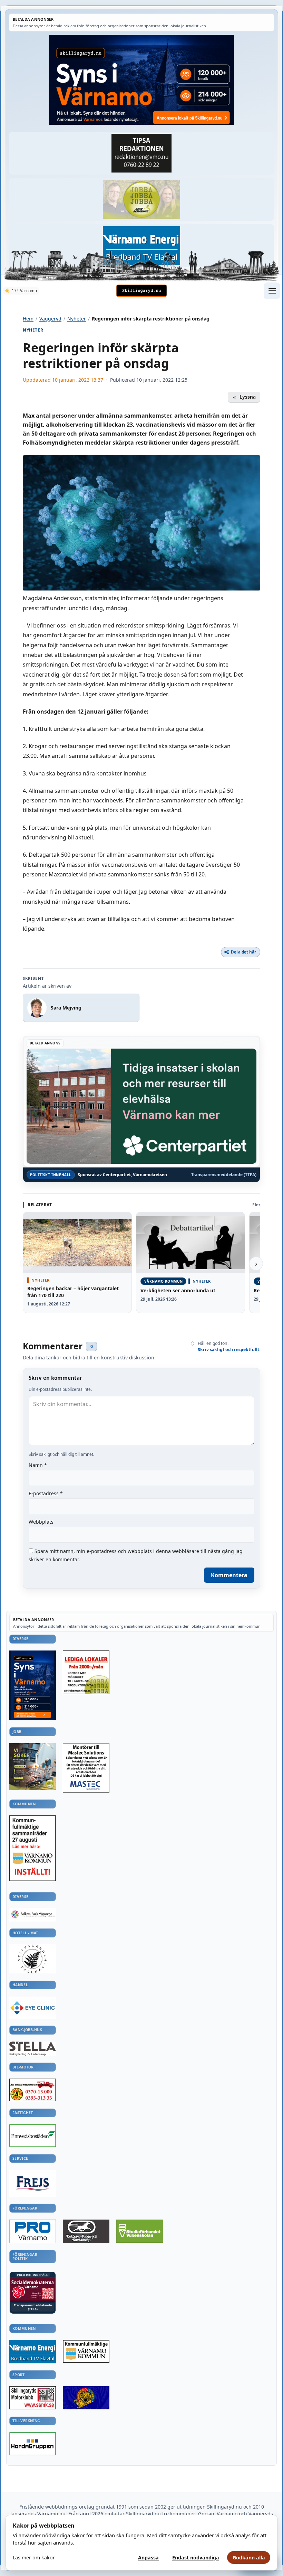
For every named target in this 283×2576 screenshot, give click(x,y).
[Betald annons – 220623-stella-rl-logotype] (33, 2049)
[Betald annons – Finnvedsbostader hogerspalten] (33, 2136)
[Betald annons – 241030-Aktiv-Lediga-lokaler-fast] (86, 1672)
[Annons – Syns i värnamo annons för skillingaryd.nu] (141, 80)
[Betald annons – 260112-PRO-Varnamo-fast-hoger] (33, 2231)
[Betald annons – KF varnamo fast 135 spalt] (86, 2351)
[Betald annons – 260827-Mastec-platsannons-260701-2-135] (86, 1768)
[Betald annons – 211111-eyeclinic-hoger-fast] (33, 2008)
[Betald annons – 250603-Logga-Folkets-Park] (33, 1915)
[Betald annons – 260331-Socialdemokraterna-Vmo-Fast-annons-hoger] (33, 2290)
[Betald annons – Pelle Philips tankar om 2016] (141, 246)
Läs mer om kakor (34, 2558)
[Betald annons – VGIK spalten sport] (86, 2398)
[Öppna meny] (272, 291)
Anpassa (148, 2558)
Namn (38, 1465)
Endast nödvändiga (196, 2558)
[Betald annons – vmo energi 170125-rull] (33, 2352)
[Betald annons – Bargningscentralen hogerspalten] (33, 2090)
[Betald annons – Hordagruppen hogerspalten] (33, 2444)
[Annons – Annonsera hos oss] (33, 1686)
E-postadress (46, 1493)
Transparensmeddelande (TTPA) (224, 1175)
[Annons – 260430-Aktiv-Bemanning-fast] (141, 199)
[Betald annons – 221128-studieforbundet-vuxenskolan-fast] (140, 2231)
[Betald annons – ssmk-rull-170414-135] (33, 2398)
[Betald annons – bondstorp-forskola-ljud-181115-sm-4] (141, 153)
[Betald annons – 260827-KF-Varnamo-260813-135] (33, 1848)
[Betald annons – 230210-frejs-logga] (33, 2183)
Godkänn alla (249, 2558)
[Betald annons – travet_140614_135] (86, 2231)
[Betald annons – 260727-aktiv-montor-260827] (33, 1766)
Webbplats (41, 1522)
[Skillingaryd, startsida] (141, 291)
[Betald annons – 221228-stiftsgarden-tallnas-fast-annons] (33, 1959)
